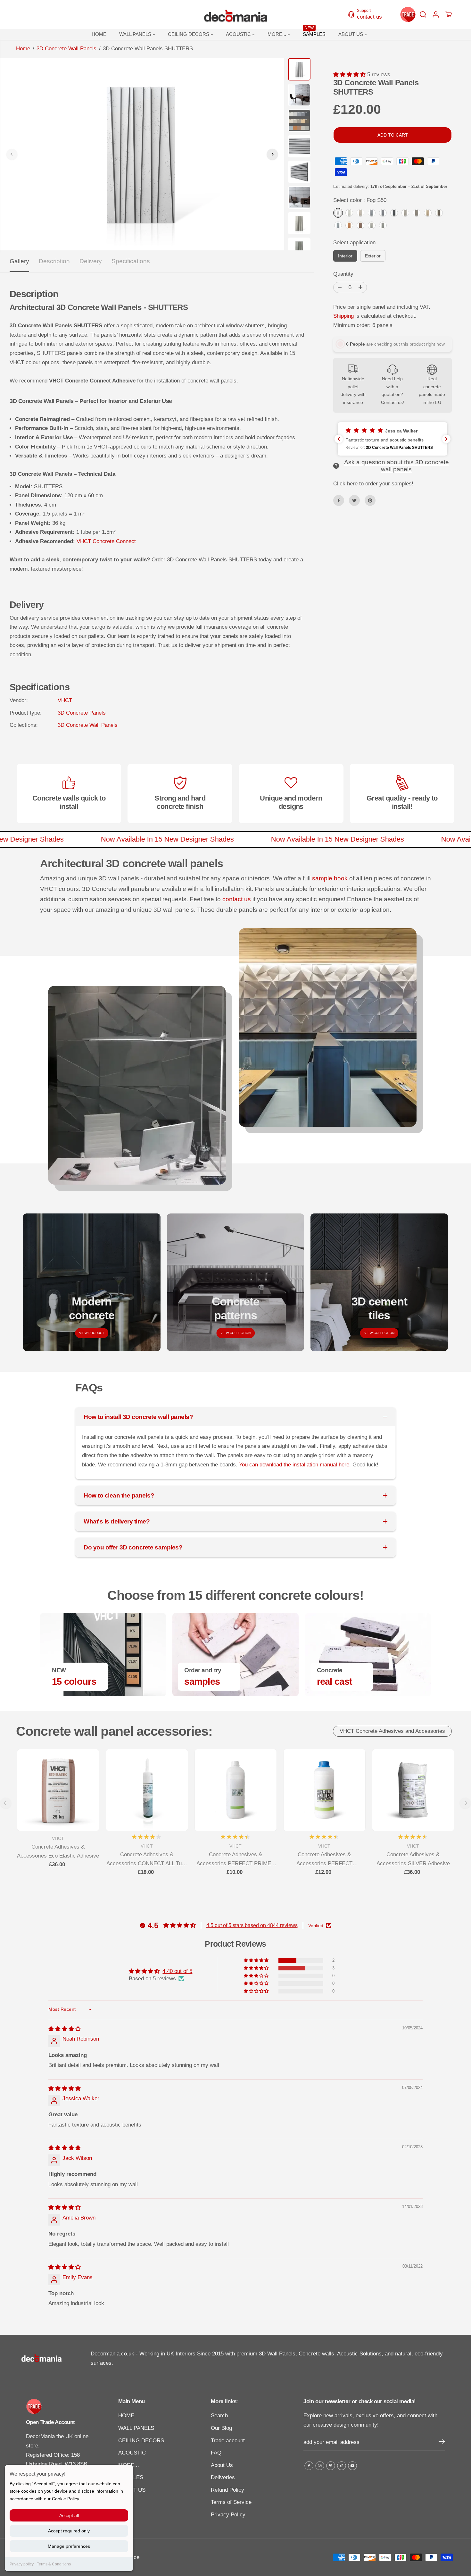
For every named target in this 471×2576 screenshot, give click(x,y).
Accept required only (69, 2531)
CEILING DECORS (189, 34)
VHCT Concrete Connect (106, 541)
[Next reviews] (446, 439)
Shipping (343, 316)
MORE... (277, 34)
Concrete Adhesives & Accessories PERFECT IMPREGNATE (324, 1860)
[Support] (368, 14)
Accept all (69, 2515)
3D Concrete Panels (82, 713)
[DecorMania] (235, 14)
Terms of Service (231, 2502)
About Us (222, 2465)
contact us (237, 899)
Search (219, 2416)
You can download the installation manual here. (296, 1465)
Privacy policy (22, 2564)
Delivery (91, 261)
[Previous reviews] (339, 439)
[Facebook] (339, 500)
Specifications (131, 261)
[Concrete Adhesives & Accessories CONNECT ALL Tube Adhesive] (147, 1790)
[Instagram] (320, 2466)
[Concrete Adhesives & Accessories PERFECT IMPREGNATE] (324, 1790)
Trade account (228, 2441)
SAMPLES (314, 33)
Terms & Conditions (54, 2564)
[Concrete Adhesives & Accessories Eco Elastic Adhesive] (58, 1790)
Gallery (19, 261)
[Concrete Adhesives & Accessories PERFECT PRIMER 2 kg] (236, 1790)
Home (23, 49)
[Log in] (436, 14)
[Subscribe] (442, 2443)
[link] (60, 2406)
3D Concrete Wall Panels (66, 49)
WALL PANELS (136, 34)
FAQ (216, 2453)
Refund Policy (227, 2490)
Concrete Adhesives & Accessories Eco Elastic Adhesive (58, 1851)
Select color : (360, 200)
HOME (99, 34)
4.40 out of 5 (177, 1971)
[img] (65, 2029)
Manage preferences (69, 2546)
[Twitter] (354, 500)
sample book (330, 878)
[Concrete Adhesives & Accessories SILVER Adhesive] (413, 1790)
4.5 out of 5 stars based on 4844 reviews (252, 1925)
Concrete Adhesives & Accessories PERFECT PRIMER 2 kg (236, 1860)
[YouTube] (352, 2466)
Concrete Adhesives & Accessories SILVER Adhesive (413, 1859)
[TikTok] (342, 2466)
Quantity (343, 274)
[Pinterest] (370, 500)
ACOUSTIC (239, 34)
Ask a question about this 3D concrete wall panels (397, 466)
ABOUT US (351, 34)
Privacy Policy (228, 2515)
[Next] (272, 154)
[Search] (423, 14)
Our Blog (221, 2428)
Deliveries (223, 2477)
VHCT (65, 700)
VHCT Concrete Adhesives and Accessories (392, 1731)
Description (54, 261)
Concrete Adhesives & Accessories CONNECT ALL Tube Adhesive (147, 1860)
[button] (350, 75)
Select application (354, 243)
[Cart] (449, 14)
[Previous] (12, 154)
